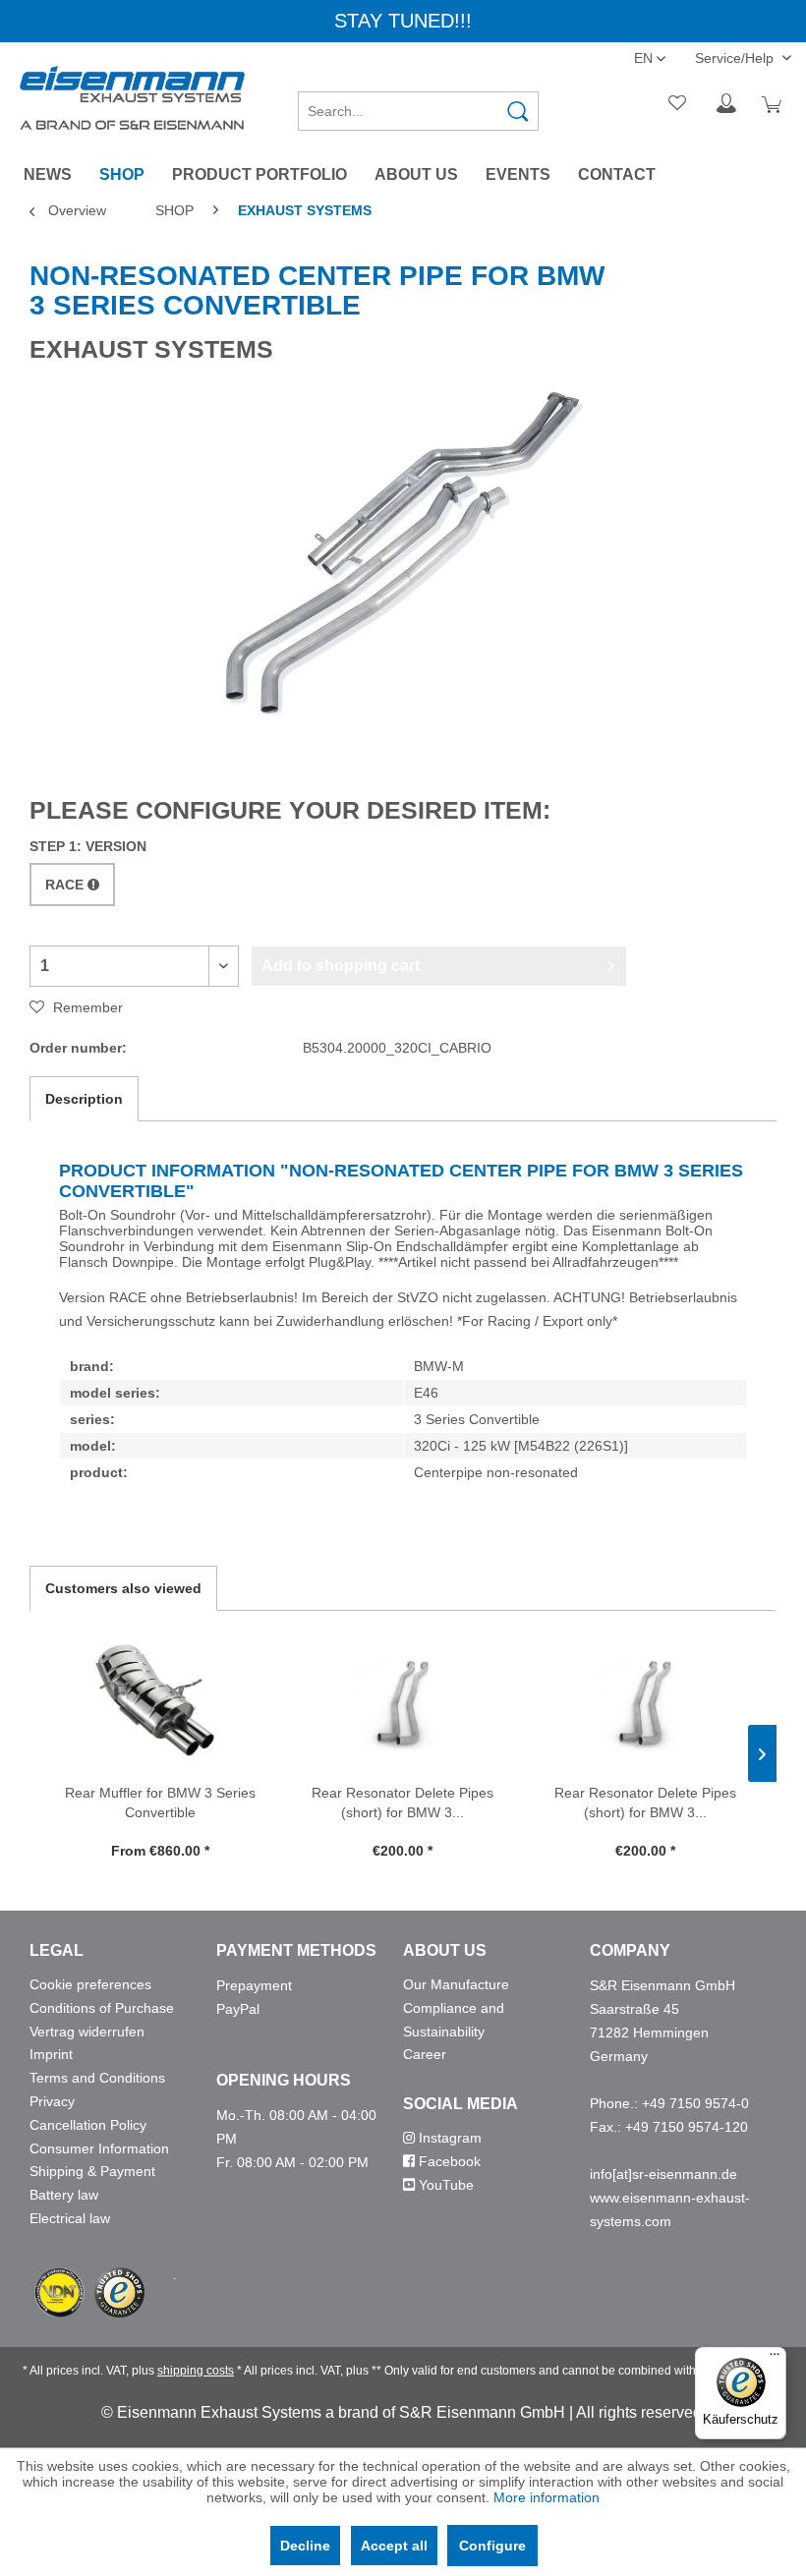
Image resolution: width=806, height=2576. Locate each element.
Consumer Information (99, 2148)
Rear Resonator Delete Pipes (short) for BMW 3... (403, 1803)
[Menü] (775, 2359)
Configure (492, 2546)
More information (547, 2497)
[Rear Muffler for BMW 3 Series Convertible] (161, 1704)
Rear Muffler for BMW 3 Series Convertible (160, 1803)
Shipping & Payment (92, 2171)
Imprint (51, 2054)
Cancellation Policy (88, 2125)
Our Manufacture (456, 1984)
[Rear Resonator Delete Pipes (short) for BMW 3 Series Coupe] (403, 1704)
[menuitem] (418, 104)
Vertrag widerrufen (87, 2032)
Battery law (64, 2195)
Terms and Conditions (97, 2078)
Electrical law (70, 2218)
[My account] (726, 104)
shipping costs (196, 2371)
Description (84, 1099)
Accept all (394, 2546)
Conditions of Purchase (102, 2008)
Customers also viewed (123, 1588)
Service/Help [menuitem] (736, 58)
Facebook (448, 2161)
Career (425, 2054)
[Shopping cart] (775, 104)
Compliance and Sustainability (454, 2020)
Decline (305, 2546)
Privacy (52, 2101)
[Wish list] (678, 104)
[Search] (518, 111)
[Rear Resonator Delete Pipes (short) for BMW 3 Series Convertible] (645, 1704)
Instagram (448, 2138)
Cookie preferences (90, 1984)
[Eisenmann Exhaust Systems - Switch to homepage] (132, 98)
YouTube (444, 2185)
